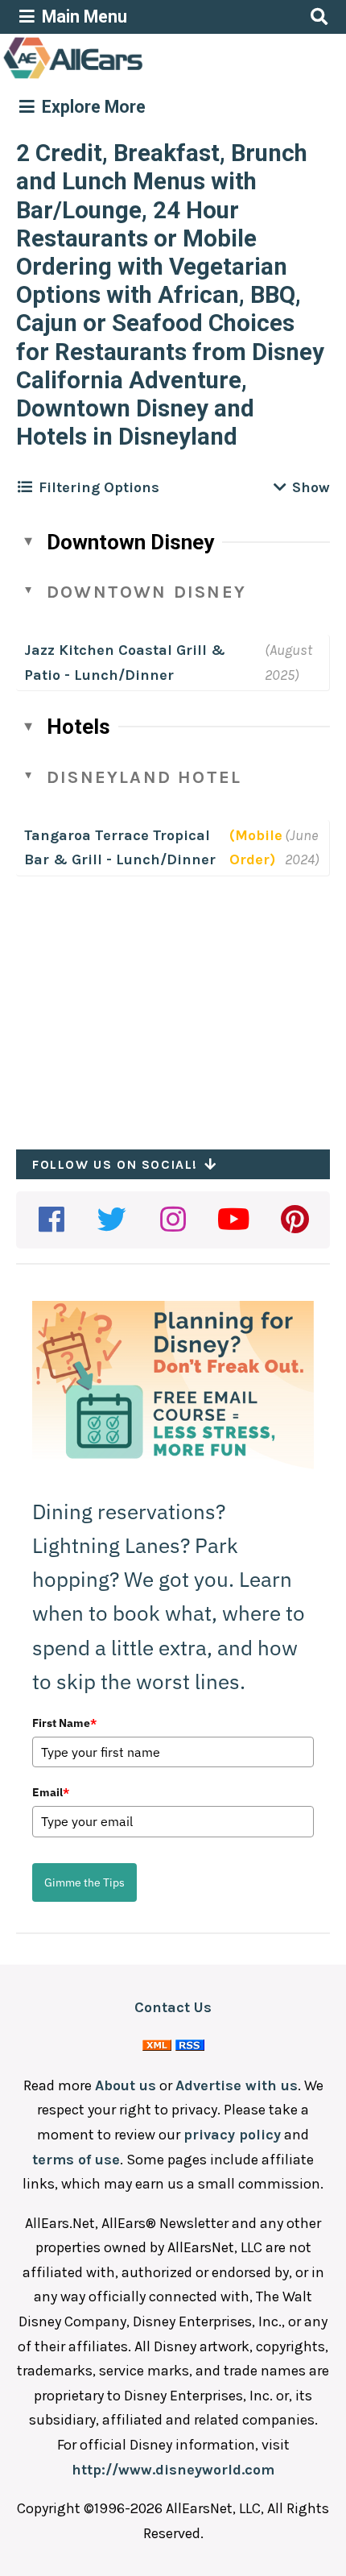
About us (126, 2085)
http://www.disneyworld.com (173, 2470)
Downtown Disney (130, 542)
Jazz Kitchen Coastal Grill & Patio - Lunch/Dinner (125, 663)
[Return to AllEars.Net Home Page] (123, 77)
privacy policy (232, 2135)
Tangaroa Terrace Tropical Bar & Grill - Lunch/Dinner (120, 848)
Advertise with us (237, 2085)
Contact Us (173, 2007)
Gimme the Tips (84, 1882)
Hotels (78, 727)
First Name (64, 1723)
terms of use (76, 2160)
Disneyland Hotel (144, 777)
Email (51, 1792)
